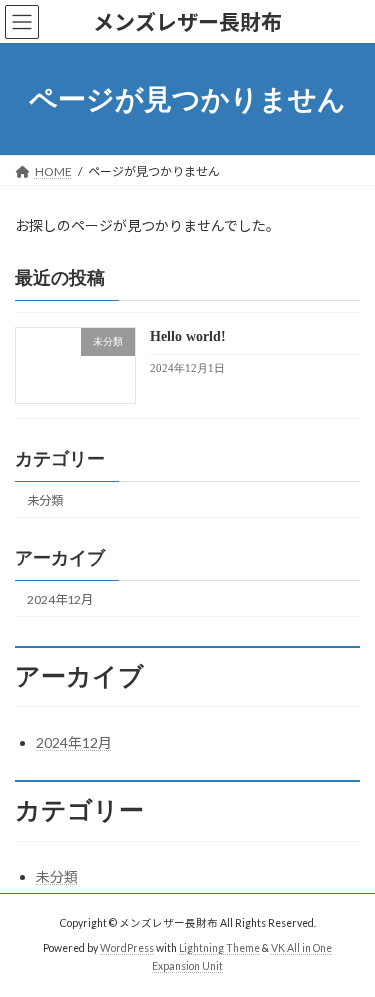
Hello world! (188, 337)
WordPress (127, 948)
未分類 (45, 500)
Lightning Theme (219, 948)
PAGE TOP (346, 946)
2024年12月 (60, 599)
